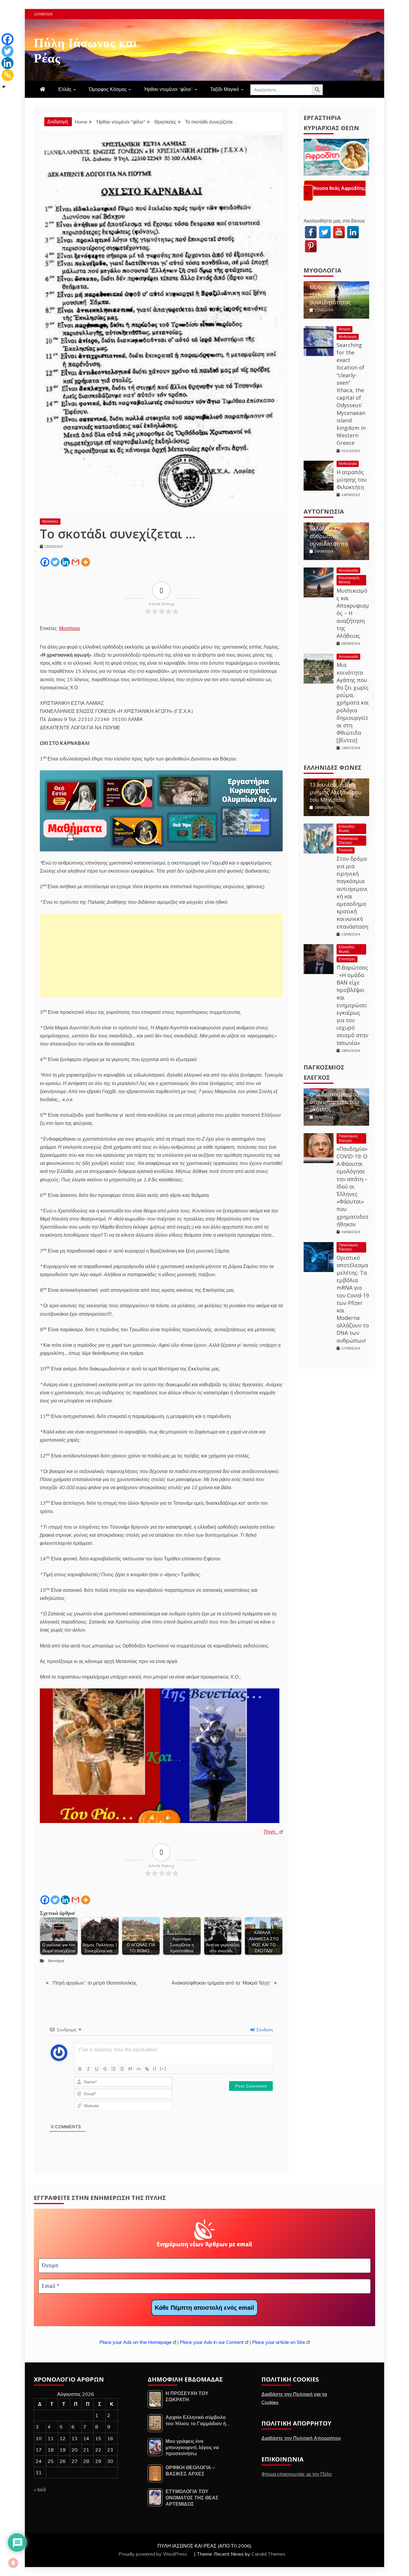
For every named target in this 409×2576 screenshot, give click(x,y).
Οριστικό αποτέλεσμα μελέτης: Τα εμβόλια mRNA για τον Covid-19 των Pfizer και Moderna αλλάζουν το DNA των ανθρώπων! (353, 1299)
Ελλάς (65, 89)
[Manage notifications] (13, 2563)
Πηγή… (271, 1832)
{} (155, 2068)
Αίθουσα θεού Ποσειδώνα (338, 188)
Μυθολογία (322, 270)
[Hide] (4, 87)
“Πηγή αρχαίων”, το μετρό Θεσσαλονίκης (94, 1983)
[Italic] (88, 2069)
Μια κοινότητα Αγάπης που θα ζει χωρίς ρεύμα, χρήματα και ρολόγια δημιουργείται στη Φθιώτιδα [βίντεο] (353, 702)
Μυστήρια (69, 628)
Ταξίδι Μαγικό (225, 89)
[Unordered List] (122, 2069)
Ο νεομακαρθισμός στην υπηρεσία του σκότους (334, 1102)
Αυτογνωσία (324, 511)
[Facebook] (45, 562)
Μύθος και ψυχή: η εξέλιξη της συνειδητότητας (334, 295)
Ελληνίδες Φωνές (332, 767)
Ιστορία (344, 329)
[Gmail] (75, 562)
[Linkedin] (65, 562)
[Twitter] (55, 562)
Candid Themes (268, 2554)
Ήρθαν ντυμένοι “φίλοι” (168, 89)
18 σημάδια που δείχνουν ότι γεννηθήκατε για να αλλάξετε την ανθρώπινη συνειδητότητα (335, 525)
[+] (163, 2068)
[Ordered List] (113, 2069)
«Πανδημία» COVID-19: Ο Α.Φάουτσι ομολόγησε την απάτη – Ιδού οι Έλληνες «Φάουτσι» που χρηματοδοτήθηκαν (353, 1186)
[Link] (147, 2069)
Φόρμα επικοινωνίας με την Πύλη (297, 2474)
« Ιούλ (40, 2490)
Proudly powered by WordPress (153, 2554)
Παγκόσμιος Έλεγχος (348, 840)
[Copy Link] (7, 75)
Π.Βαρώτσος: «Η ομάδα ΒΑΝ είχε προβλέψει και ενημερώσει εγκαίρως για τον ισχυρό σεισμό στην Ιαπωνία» (352, 1005)
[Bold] (80, 2069)
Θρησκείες (50, 521)
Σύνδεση (264, 2030)
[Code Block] (139, 2069)
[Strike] (105, 2069)
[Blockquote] (130, 2069)
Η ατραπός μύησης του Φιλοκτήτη (352, 480)
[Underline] (97, 2069)
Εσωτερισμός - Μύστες (350, 580)
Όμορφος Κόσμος (108, 89)
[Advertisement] (161, 955)
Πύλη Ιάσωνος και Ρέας (85, 49)
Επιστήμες (347, 959)
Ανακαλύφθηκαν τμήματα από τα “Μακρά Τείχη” (221, 1983)
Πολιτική (346, 850)
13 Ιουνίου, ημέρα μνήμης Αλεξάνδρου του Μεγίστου (336, 792)
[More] (86, 562)
